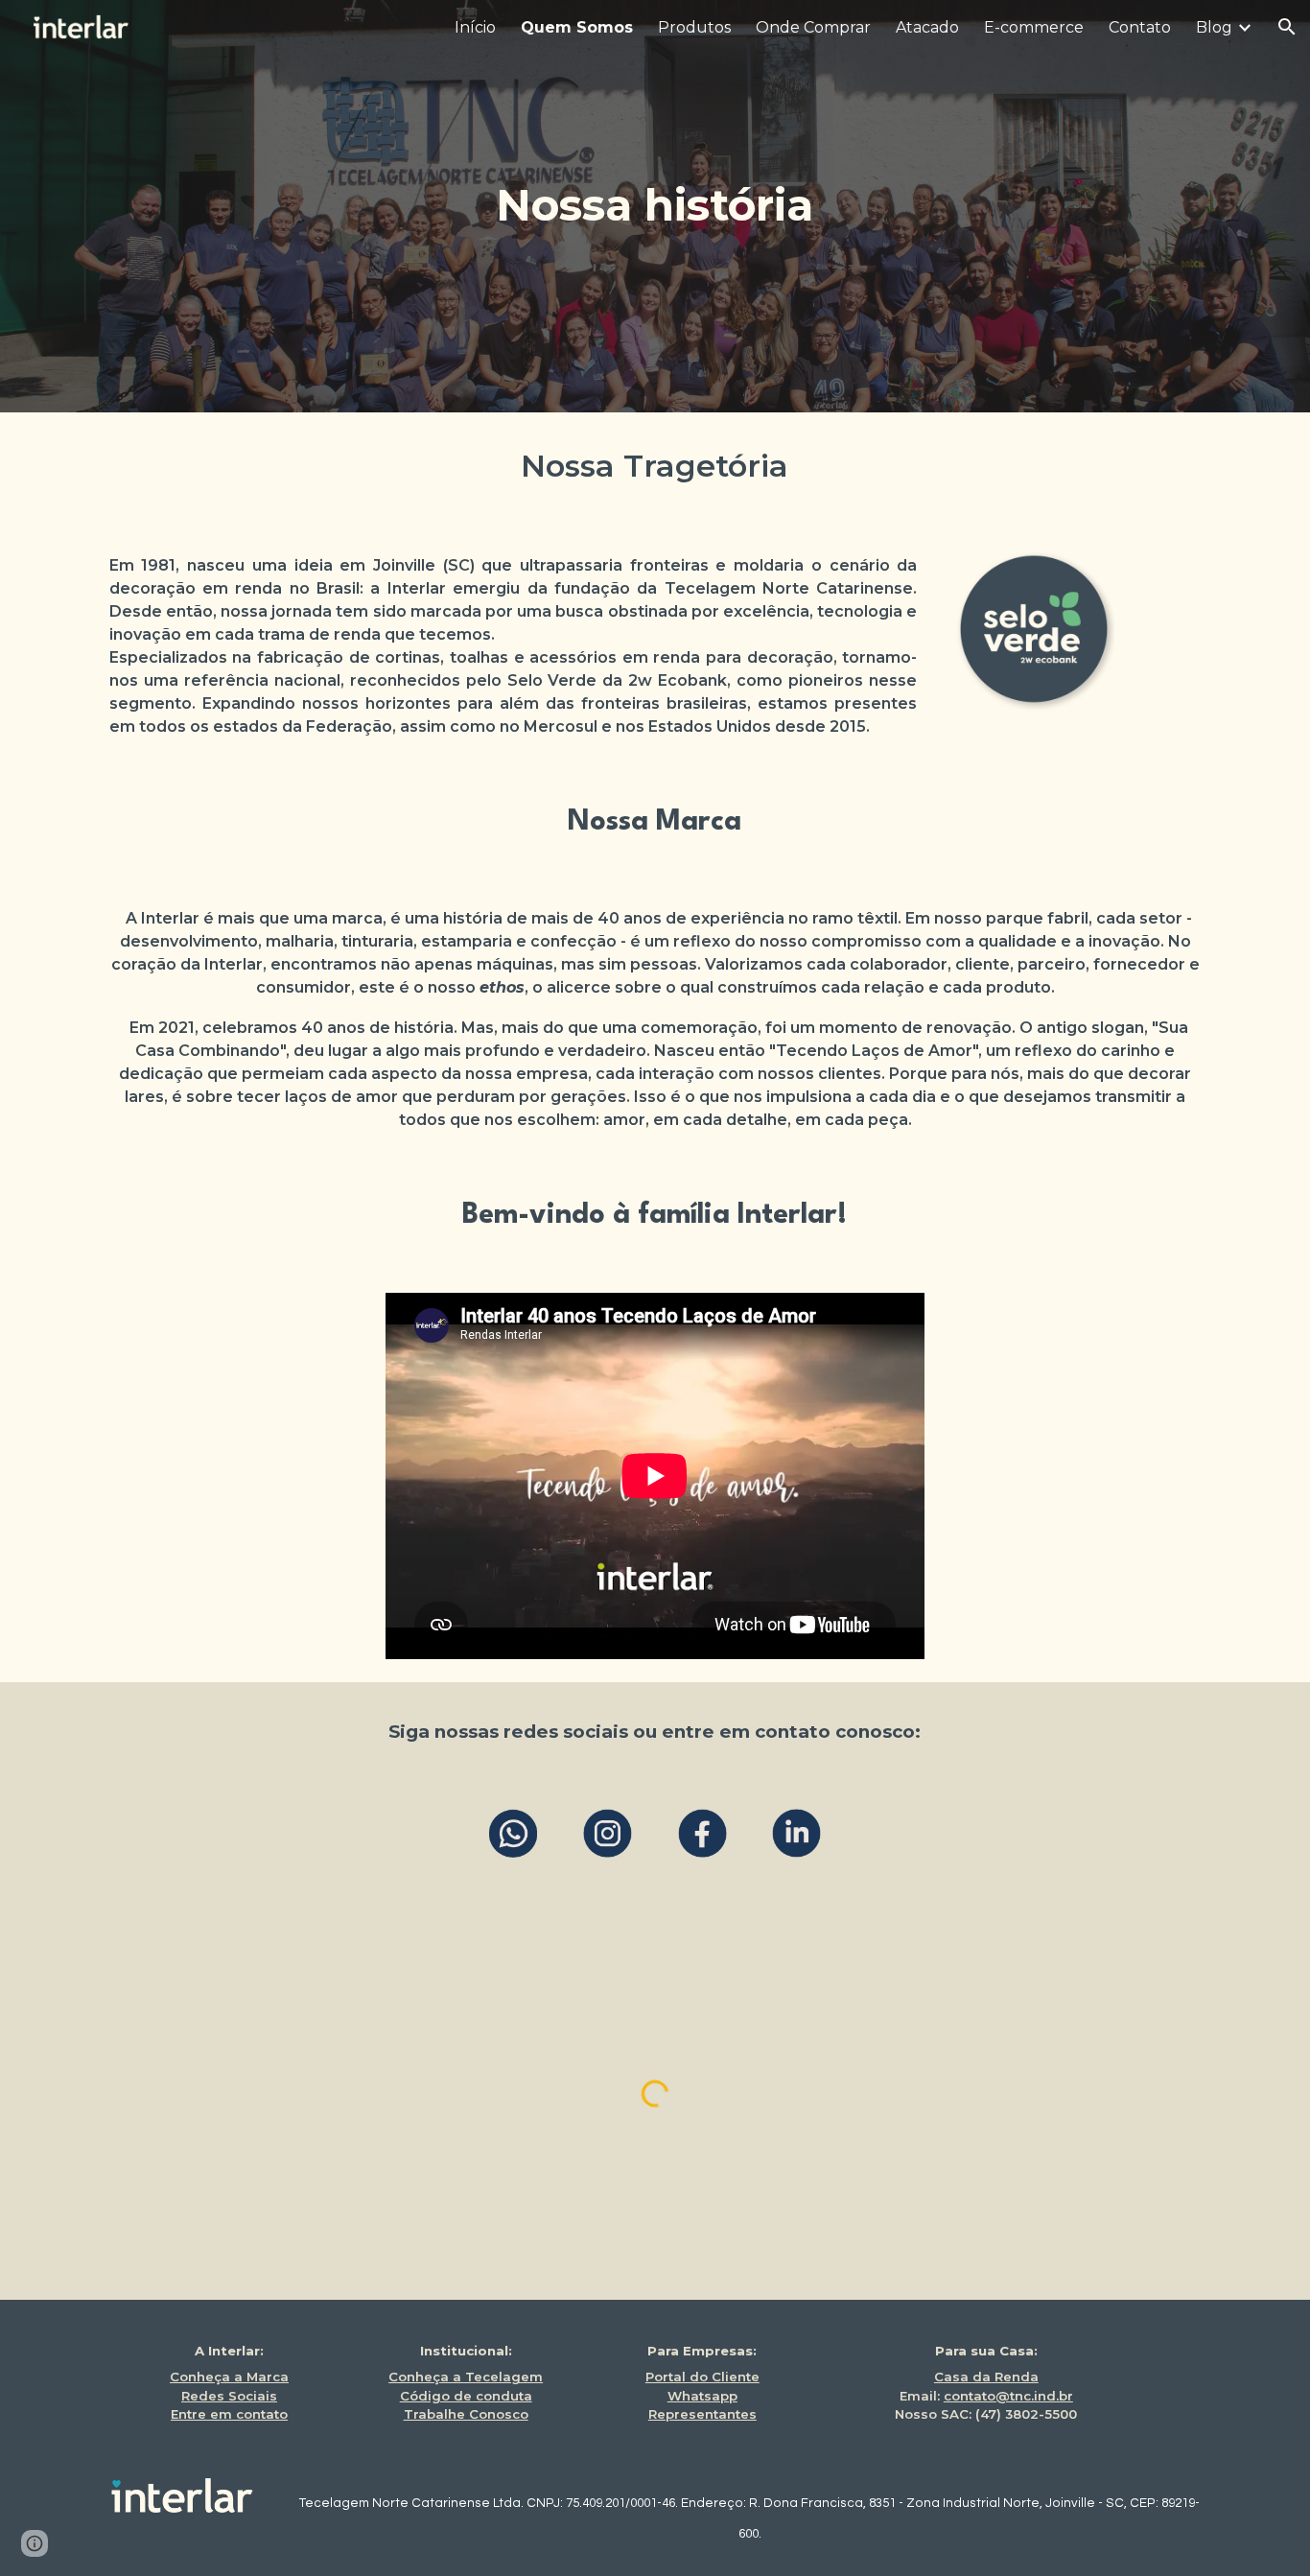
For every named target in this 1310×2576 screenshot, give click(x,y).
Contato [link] (1140, 27)
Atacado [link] (927, 27)
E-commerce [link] (1034, 27)
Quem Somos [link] (577, 27)
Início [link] (475, 27)
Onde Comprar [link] (813, 27)
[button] (1287, 27)
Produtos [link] (694, 27)
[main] (655, 206)
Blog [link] (1214, 27)
